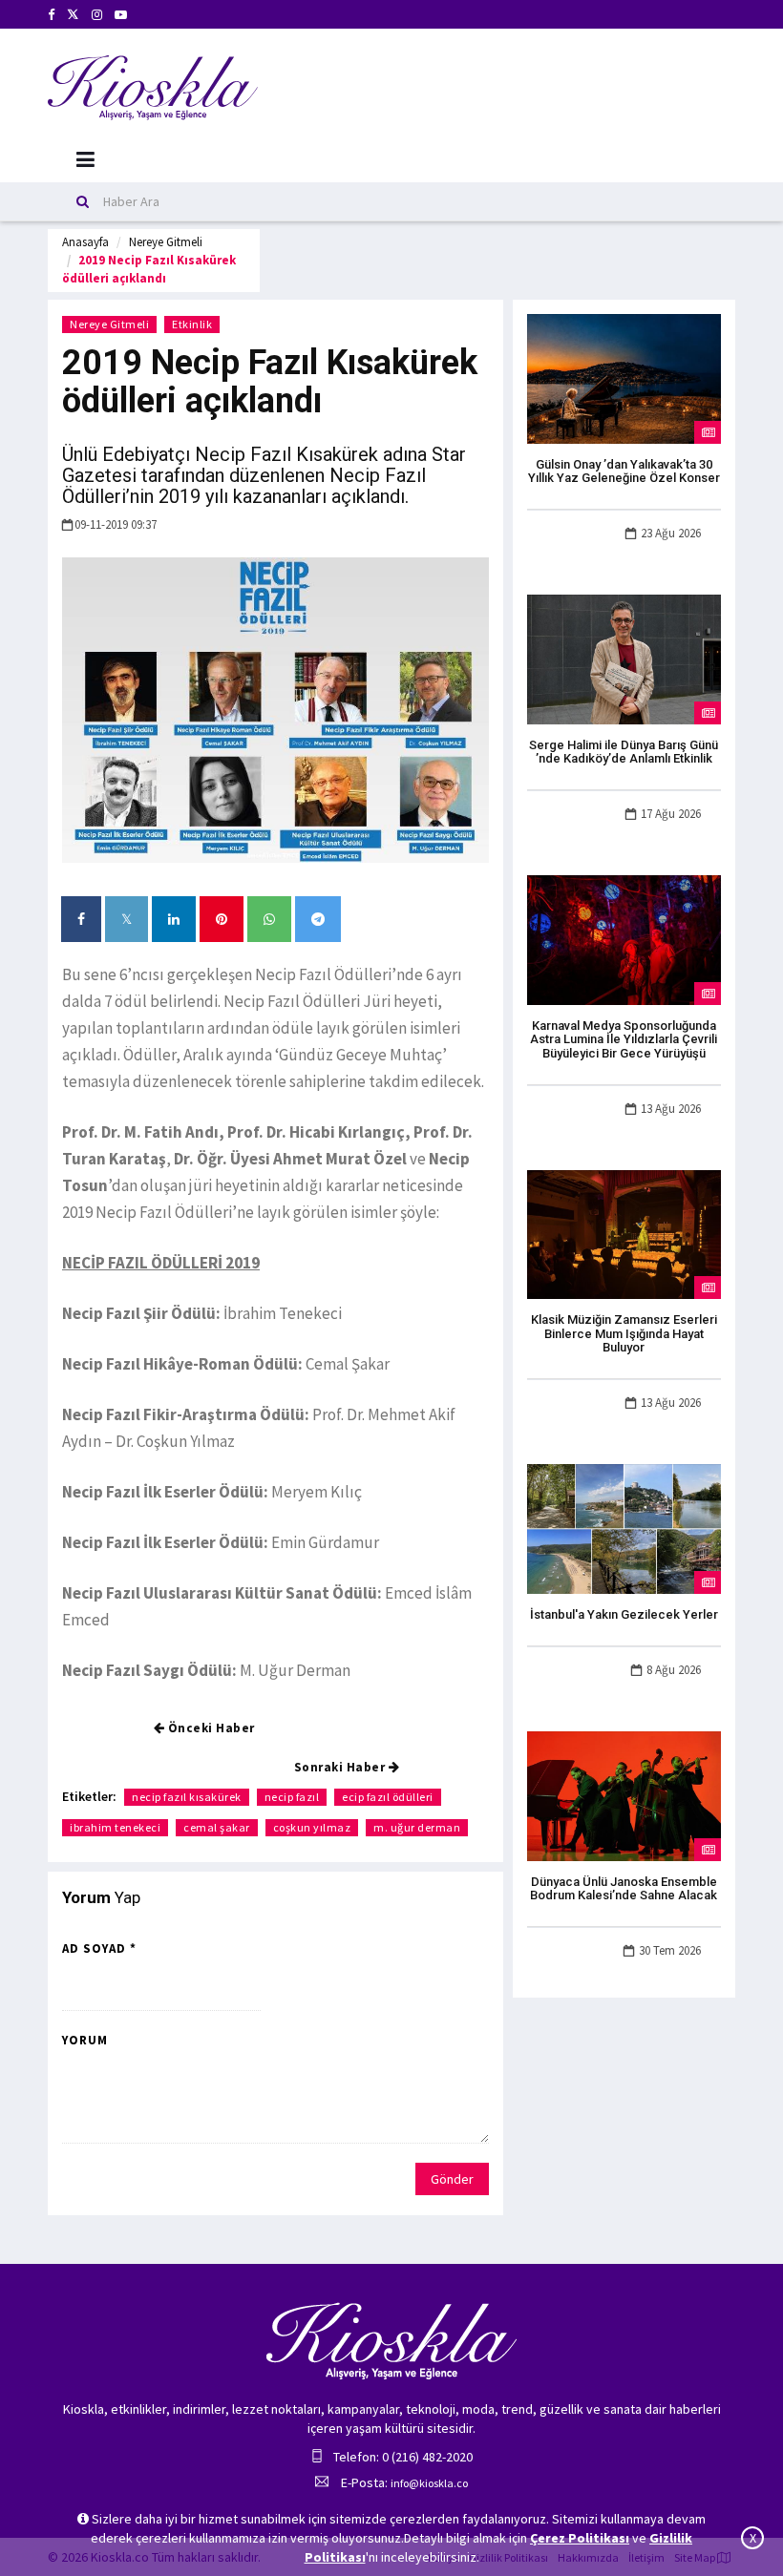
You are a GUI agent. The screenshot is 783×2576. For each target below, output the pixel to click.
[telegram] (318, 919)
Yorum (85, 2040)
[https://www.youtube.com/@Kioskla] (121, 15)
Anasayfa (85, 242)
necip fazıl (292, 1797)
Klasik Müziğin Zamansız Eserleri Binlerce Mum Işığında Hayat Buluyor (624, 1333)
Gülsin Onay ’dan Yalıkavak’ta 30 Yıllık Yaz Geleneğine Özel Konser (624, 471)
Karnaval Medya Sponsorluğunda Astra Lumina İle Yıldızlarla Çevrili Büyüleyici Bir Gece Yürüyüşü (624, 1039)
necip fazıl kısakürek (187, 1797)
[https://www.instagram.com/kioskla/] (97, 15)
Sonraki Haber (341, 1767)
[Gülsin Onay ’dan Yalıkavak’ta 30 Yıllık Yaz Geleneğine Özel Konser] (624, 377)
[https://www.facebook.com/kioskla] (51, 15)
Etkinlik (192, 324)
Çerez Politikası (580, 2538)
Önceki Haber (210, 1728)
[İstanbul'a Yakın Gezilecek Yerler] (624, 1528)
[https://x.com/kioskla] (73, 15)
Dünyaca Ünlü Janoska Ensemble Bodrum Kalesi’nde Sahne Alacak (624, 1888)
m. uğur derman (417, 1827)
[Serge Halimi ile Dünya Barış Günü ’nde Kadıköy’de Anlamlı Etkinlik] (624, 658)
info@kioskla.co (429, 2483)
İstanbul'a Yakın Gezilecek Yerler (624, 1614)
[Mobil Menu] (85, 160)
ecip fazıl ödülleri (388, 1797)
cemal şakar (217, 1827)
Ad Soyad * (99, 1948)
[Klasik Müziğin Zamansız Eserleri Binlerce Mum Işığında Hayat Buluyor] (624, 1233)
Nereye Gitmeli (166, 242)
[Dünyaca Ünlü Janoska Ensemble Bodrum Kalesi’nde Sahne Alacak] (624, 1794)
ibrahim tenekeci (115, 1827)
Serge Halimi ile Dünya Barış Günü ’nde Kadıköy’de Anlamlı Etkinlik (624, 752)
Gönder (452, 2179)
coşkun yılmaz (312, 1827)
